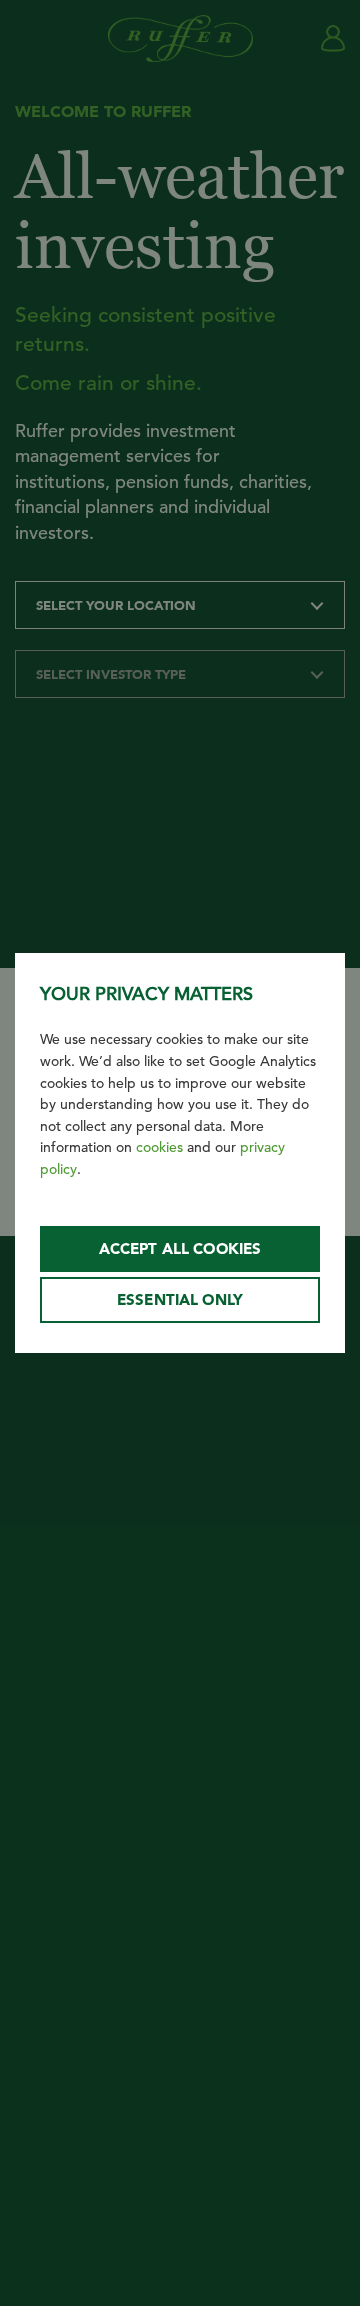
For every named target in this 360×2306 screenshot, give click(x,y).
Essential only (180, 1299)
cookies (159, 1147)
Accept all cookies (180, 1248)
